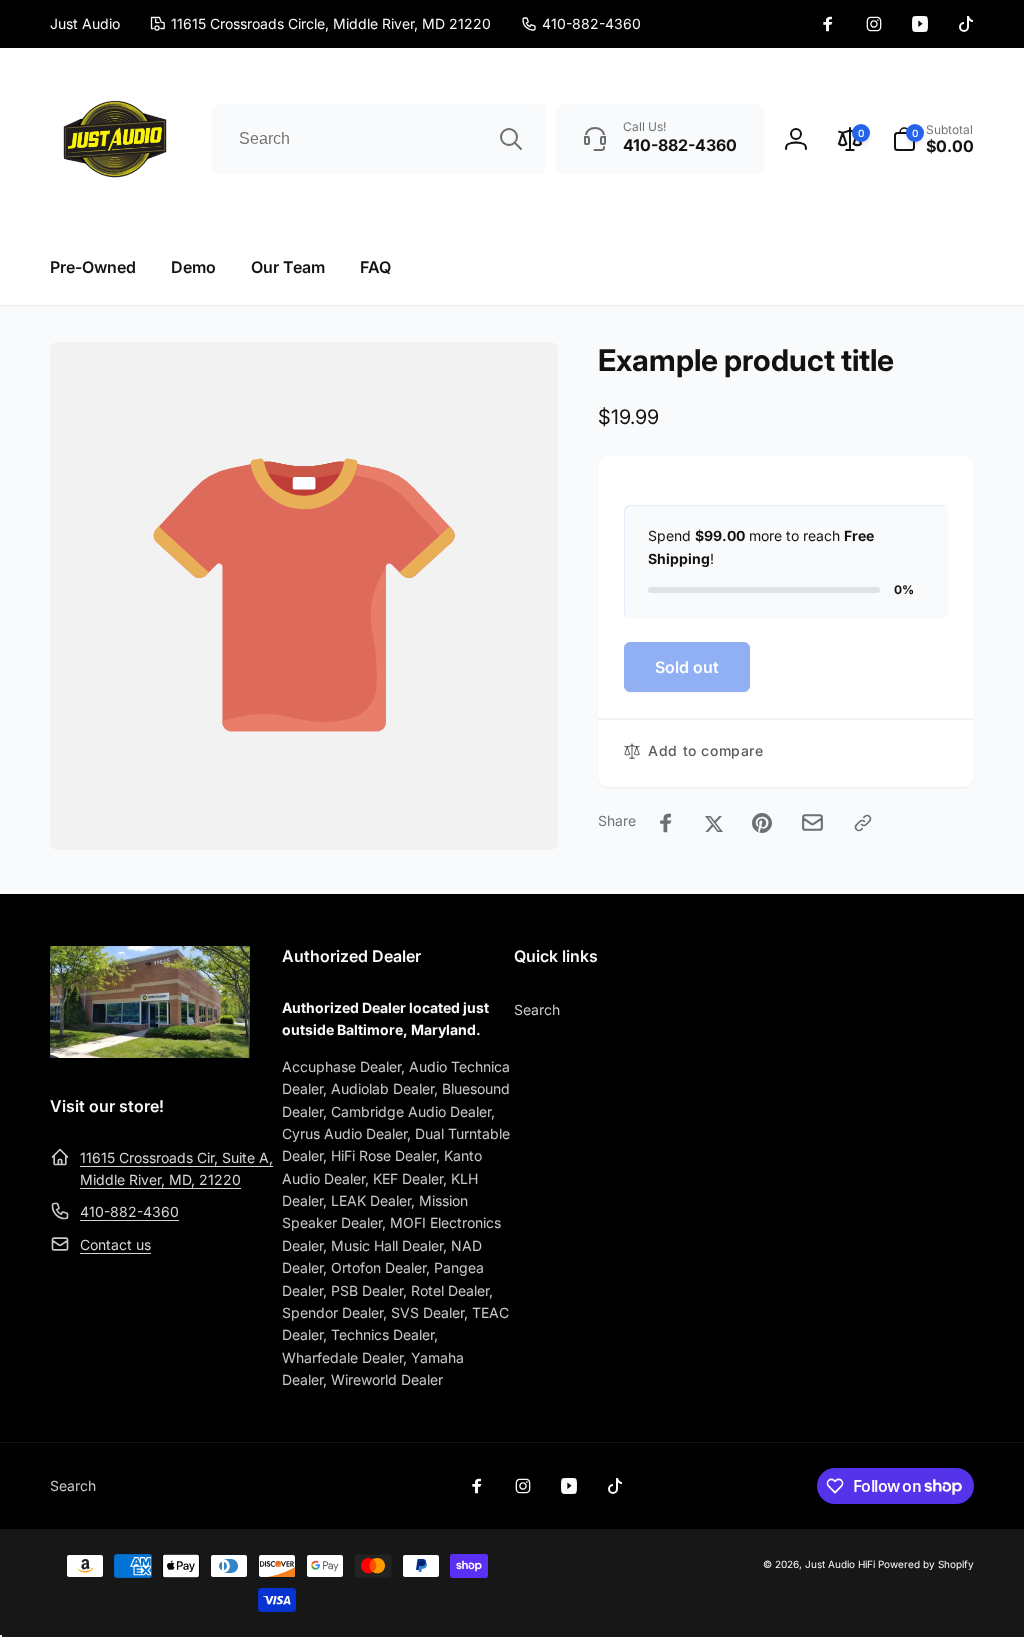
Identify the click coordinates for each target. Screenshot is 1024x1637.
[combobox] (379, 139)
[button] (933, 139)
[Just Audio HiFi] (150, 1052)
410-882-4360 (129, 1211)
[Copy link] (863, 823)
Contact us (115, 1244)
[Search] (511, 139)
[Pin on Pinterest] (762, 823)
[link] (581, 24)
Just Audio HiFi (840, 1564)
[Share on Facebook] (666, 823)
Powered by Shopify (926, 1564)
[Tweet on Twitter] (714, 823)
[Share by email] (812, 822)
